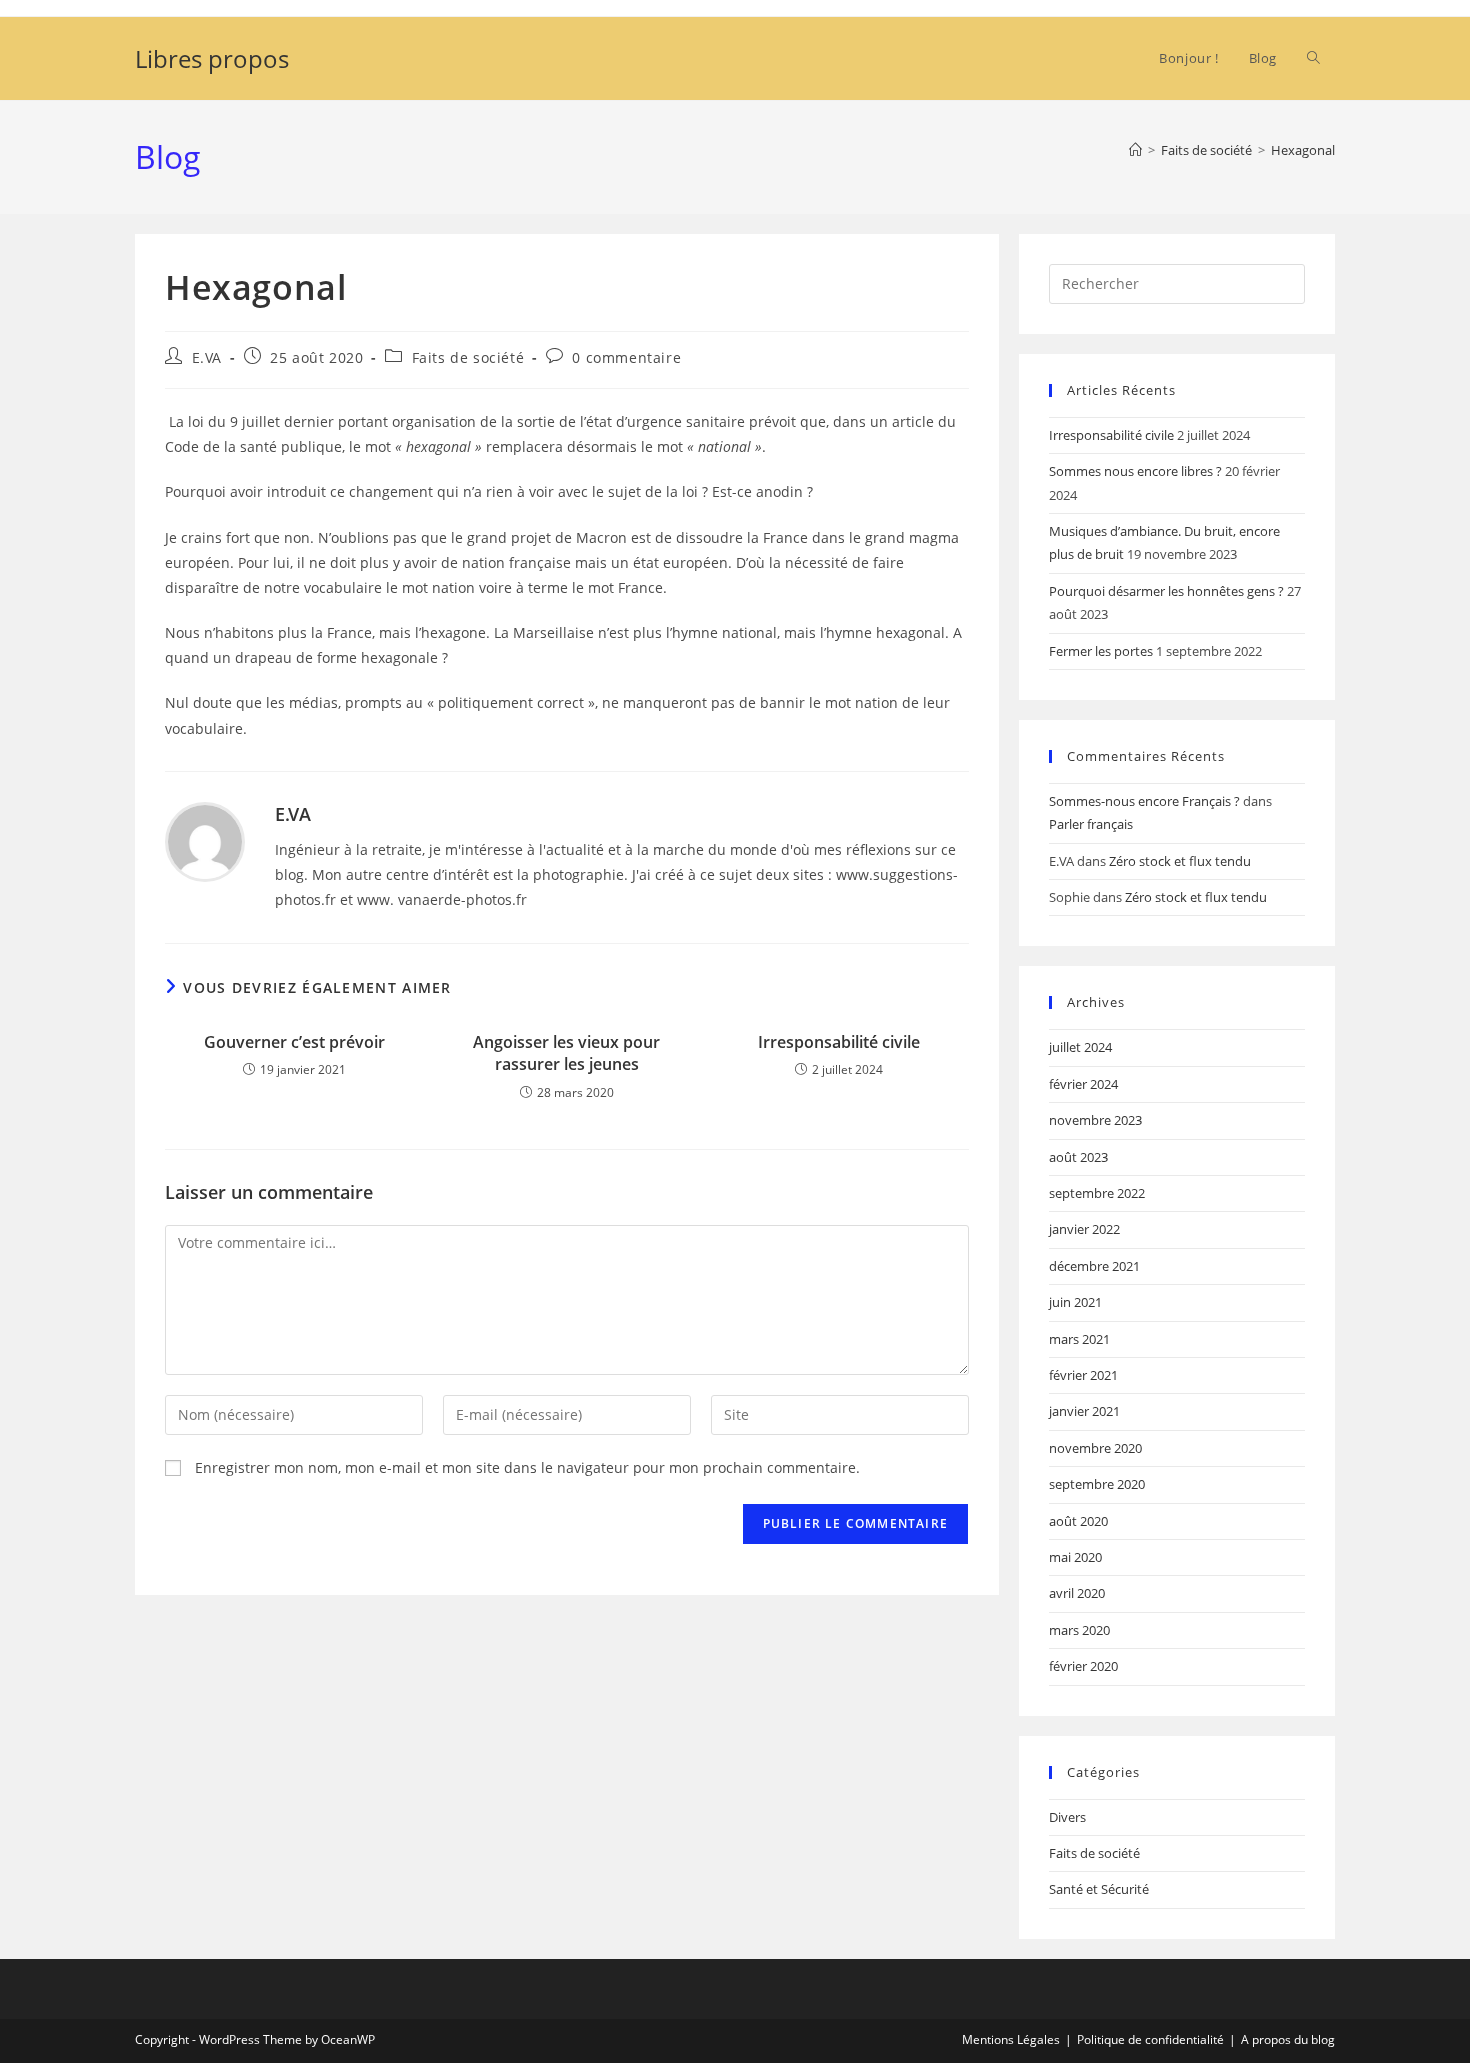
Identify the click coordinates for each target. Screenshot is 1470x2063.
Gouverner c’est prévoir (294, 1042)
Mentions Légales (1011, 2039)
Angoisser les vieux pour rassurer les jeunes (566, 1053)
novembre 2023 (1095, 1120)
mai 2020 (1075, 1557)
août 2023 (1078, 1157)
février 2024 (1083, 1084)
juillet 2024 (1080, 1047)
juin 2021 (1075, 1302)
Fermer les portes (1101, 651)
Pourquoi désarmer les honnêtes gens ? (1166, 591)
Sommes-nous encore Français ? (1144, 801)
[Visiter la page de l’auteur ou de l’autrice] (205, 840)
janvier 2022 (1084, 1229)
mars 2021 (1079, 1339)
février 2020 (1083, 1666)
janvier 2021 (1084, 1411)
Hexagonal (1303, 150)
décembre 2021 (1094, 1266)
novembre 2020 (1095, 1448)
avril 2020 (1077, 1593)
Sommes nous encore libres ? (1135, 471)
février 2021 (1083, 1375)
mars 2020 (1079, 1630)
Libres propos (212, 58)
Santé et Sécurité (1099, 1889)
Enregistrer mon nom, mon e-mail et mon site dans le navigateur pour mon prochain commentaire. (527, 1467)
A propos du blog (1288, 2039)
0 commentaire (626, 357)
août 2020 (1078, 1521)
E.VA (207, 357)
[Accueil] (1135, 150)
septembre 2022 (1097, 1193)
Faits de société (468, 357)
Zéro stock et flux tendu (1180, 861)
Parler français (1091, 824)
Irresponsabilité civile (839, 1042)
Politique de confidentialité (1150, 2039)
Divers (1067, 1817)
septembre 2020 (1097, 1484)
